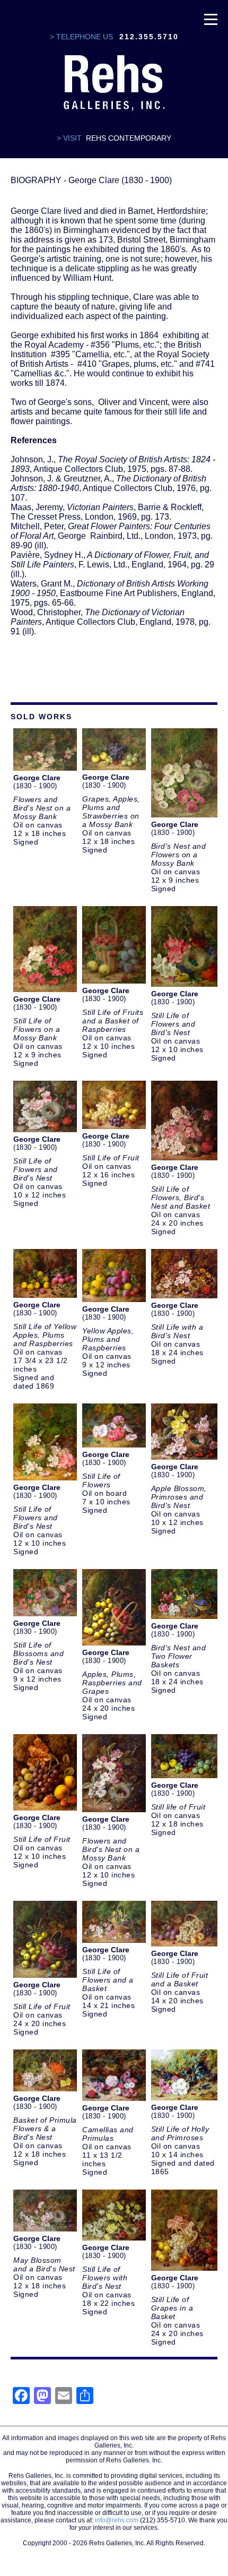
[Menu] (211, 19)
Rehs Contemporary (129, 138)
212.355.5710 (149, 37)
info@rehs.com (117, 2520)
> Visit (69, 138)
